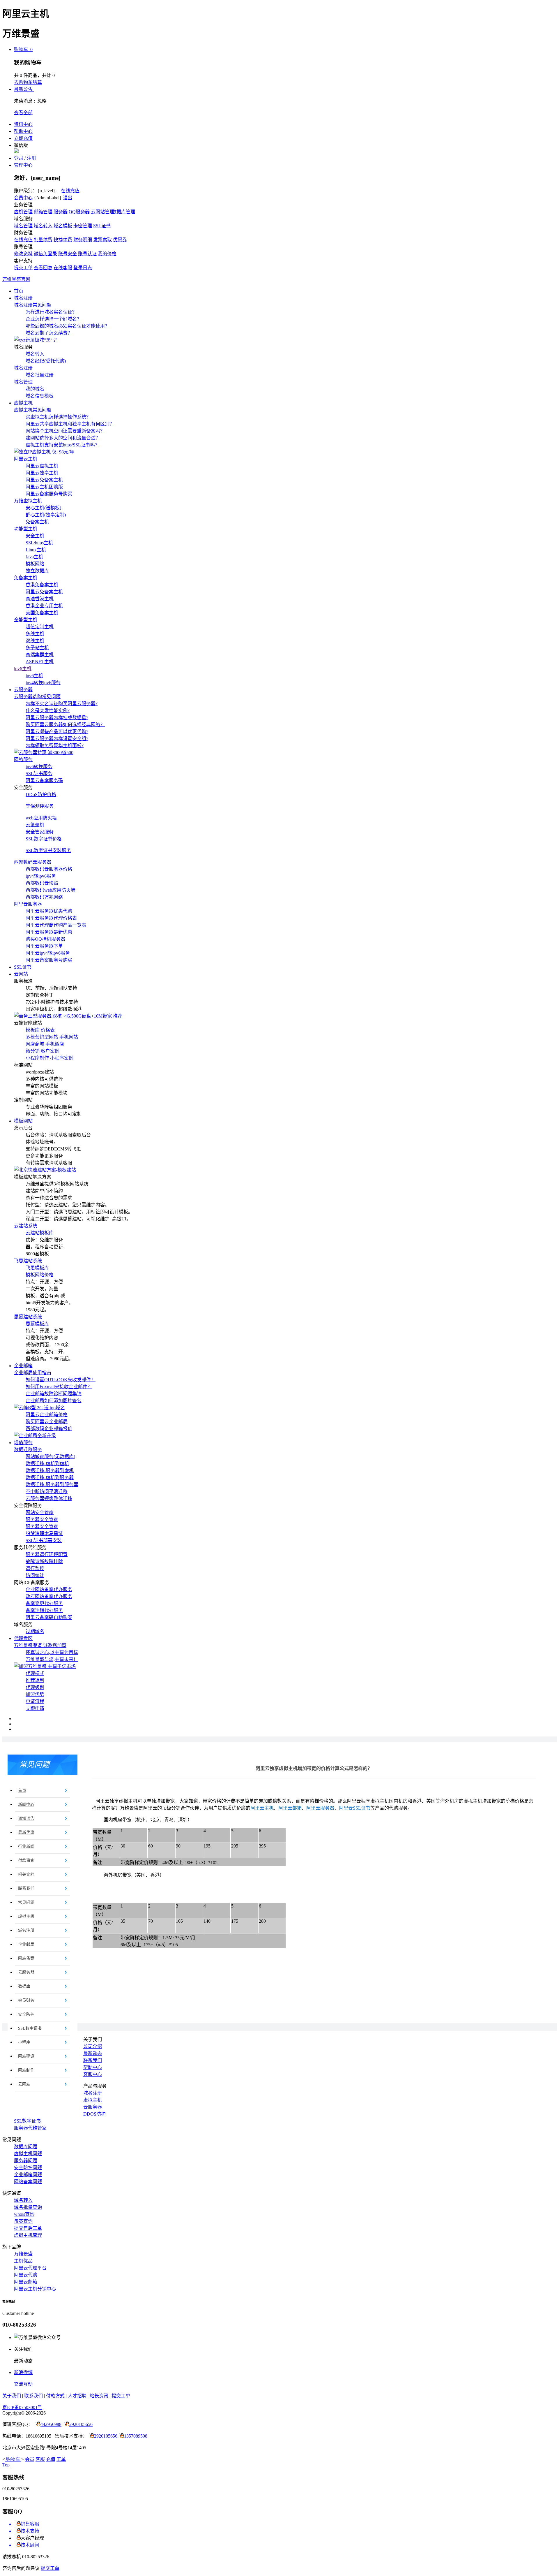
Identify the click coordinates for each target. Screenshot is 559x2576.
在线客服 (63, 268)
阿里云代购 (26, 2275)
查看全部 (23, 113)
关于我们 (12, 2396)
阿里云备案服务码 (44, 781)
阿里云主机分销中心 (35, 2289)
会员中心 (23, 198)
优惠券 (120, 240)
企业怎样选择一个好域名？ (54, 319)
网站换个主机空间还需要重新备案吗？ (65, 431)
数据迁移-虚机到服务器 (50, 1478)
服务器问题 (26, 2161)
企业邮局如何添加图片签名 (54, 1401)
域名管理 (23, 226)
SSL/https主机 (39, 543)
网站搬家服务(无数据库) (50, 1457)
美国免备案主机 (42, 613)
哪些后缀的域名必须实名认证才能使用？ (68, 326)
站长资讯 (99, 2396)
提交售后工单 (28, 2228)
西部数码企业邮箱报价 (49, 1429)
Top (6, 2465)
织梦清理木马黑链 (44, 1534)
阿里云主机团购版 (44, 487)
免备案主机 (37, 522)
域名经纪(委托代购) (46, 361)
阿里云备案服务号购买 (49, 494)
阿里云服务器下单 (44, 946)
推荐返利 (35, 1680)
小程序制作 (37, 1058)
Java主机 (34, 557)
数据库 (24, 1986)
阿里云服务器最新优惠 (49, 932)
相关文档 (26, 1874)
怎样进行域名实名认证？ (51, 312)
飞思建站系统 (28, 1261)
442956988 (51, 2424)
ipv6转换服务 (39, 767)
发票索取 (102, 240)
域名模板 (63, 226)
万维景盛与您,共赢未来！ (52, 1659)
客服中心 (93, 2074)
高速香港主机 (40, 599)
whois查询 (24, 2214)
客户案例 (50, 1051)
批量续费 (43, 240)
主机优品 (23, 2261)
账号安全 (68, 254)
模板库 (33, 1030)
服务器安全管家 (42, 1520)
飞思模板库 (37, 1268)
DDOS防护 (94, 2114)
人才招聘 (77, 2396)
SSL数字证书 (30, 2028)
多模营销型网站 (42, 1037)
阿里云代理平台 (30, 2268)
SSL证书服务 (39, 774)
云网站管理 (102, 212)
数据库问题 (26, 2147)
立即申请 (35, 1708)
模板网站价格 (40, 1275)
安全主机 (35, 536)
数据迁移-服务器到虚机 (50, 1471)
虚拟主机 (23, 403)
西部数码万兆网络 (44, 897)
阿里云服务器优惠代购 (49, 911)
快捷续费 (63, 240)
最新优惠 (26, 1832)
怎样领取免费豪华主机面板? (55, 746)
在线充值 (70, 191)
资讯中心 (23, 124)
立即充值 (23, 138)
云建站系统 (26, 1226)
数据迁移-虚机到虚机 (47, 1464)
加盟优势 (35, 1694)
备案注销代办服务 (44, 1610)
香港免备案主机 (42, 585)
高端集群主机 (40, 655)
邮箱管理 (43, 212)
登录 (19, 158)
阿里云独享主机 (42, 473)
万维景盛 (23, 2254)
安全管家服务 (40, 832)
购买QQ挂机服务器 (45, 939)
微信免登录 (45, 254)
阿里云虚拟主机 (42, 466)
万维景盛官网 (16, 279)
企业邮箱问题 (28, 2175)
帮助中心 (23, 131)
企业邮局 (26, 1944)
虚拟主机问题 (28, 2154)
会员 (30, 2459)
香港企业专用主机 (44, 606)
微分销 (33, 1051)
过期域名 (35, 1631)
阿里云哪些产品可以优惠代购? (57, 732)
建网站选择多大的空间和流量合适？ (63, 438)
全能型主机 (26, 620)
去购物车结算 (28, 82)
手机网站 (69, 1037)
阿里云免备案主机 (44, 480)
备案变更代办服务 (44, 1603)
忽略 (42, 101)
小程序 (24, 2042)
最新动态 (93, 2053)
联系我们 (26, 1888)
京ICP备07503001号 (22, 2407)
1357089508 (136, 2436)
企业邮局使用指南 (33, 1373)
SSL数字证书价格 (44, 839)
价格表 (48, 1030)
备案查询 (23, 2221)
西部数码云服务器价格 (49, 869)
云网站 (21, 974)
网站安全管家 (40, 1513)
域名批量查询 (28, 2207)
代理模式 (35, 1673)
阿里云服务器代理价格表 (51, 918)
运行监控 (35, 1568)
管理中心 (23, 165)
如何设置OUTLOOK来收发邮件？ (61, 1380)
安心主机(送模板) (43, 508)
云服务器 (23, 690)
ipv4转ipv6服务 (41, 876)
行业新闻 (26, 1846)
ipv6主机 (23, 669)
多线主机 (35, 634)
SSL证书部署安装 (44, 1541)
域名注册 (23, 298)
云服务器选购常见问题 (37, 697)
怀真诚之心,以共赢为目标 (52, 1652)
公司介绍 (93, 2046)
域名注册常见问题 (33, 305)
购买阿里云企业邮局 (47, 1422)
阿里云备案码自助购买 (49, 1617)
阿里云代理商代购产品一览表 (56, 925)
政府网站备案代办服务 (49, 1596)
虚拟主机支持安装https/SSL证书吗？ (63, 445)
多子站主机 (37, 648)
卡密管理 (83, 226)
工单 (61, 2459)
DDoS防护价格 (41, 795)
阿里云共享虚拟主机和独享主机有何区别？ (70, 424)
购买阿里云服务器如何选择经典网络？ (65, 725)
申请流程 (35, 1701)
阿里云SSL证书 (355, 1808)
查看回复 (43, 268)
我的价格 (107, 254)
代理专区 (23, 1638)
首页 (19, 291)
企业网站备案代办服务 (49, 1589)
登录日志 (83, 268)
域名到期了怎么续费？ (49, 333)
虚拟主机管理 (28, 2235)
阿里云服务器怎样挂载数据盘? (57, 718)
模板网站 (35, 564)
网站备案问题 (28, 2182)
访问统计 (35, 1575)
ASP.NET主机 (40, 662)
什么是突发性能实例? (48, 711)
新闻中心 (26, 1805)
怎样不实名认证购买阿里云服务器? (62, 704)
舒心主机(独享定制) (46, 515)
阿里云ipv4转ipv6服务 (48, 953)
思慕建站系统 (28, 1317)
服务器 (61, 212)
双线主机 (35, 641)
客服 (40, 2459)
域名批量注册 (40, 375)
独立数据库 (37, 571)
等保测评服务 (40, 806)
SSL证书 (102, 226)
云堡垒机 (35, 825)
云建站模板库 (40, 1233)
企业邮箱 (23, 1366)
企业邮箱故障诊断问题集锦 (54, 1394)
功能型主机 (26, 529)
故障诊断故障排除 (44, 1561)
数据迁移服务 (28, 1450)
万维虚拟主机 (28, 501)
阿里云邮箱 (290, 1808)
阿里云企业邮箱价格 (47, 1415)
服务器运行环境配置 (47, 1554)
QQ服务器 (79, 212)
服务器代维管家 (30, 2128)
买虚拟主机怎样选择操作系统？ (58, 417)
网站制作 (26, 2070)
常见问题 (26, 1902)
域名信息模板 (40, 396)
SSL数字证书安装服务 (48, 850)
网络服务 (23, 760)
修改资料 (23, 254)
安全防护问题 (28, 2168)
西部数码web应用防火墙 (51, 890)
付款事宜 (26, 1860)
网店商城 (35, 1044)
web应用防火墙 (41, 818)
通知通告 (26, 1818)
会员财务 (26, 2000)
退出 (68, 198)
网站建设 (26, 2056)
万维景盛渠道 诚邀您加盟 (40, 1645)
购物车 (23, 49)
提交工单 (23, 268)
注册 (31, 158)
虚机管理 (23, 212)
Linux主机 (36, 550)
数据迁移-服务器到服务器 (52, 1485)
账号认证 (87, 254)
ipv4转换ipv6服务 (43, 683)
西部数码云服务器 (33, 862)
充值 (51, 2459)
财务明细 (83, 240)
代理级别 (35, 1687)
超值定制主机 (40, 627)
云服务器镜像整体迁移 (49, 1499)
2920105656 (81, 2424)
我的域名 (35, 389)
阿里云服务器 (28, 904)
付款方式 (55, 2396)
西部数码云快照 (42, 883)
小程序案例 (62, 1058)
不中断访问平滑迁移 (47, 1492)
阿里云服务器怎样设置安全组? (57, 739)
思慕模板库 (37, 1324)
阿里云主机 (26, 459)
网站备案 (26, 1958)
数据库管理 (123, 212)
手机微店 (55, 1044)
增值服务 (23, 1443)
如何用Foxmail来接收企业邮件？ (59, 1387)
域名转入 (43, 226)
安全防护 (26, 2014)
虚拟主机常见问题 (33, 410)
